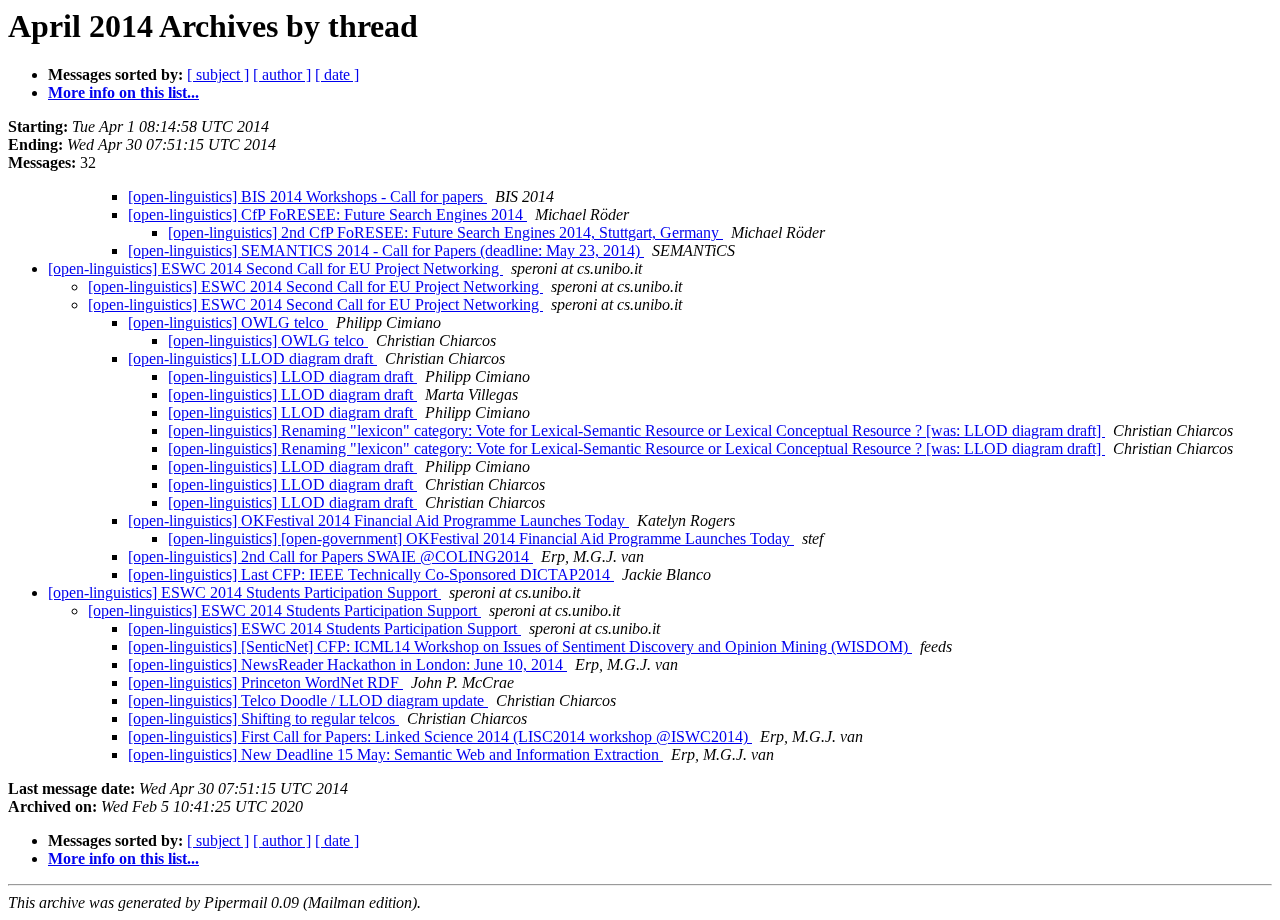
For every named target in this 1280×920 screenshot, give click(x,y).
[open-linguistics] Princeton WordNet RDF (265, 682)
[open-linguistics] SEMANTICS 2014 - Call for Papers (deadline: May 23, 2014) (386, 250)
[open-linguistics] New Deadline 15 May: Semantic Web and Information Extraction (395, 754)
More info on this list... (123, 92)
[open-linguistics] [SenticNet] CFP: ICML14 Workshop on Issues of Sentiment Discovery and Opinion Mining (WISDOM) (520, 646)
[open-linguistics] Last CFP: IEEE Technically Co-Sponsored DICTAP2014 (371, 574)
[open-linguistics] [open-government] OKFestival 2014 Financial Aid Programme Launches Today (481, 538)
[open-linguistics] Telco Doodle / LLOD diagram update (308, 700)
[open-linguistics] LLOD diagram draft (252, 358)
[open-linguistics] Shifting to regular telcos (263, 718)
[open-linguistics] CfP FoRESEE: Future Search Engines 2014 (327, 214)
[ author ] (282, 74)
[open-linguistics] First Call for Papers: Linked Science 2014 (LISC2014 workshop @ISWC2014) (440, 736)
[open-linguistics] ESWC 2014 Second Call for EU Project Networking (275, 268)
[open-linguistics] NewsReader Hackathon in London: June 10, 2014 (347, 664)
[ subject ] (218, 74)
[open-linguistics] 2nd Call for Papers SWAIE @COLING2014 (330, 556)
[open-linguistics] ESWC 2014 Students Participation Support (244, 592)
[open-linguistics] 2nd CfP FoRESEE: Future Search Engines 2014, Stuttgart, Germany (445, 232)
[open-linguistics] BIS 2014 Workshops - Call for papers (307, 196)
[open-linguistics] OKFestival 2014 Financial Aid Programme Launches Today (378, 520)
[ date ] (337, 74)
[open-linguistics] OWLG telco (228, 322)
